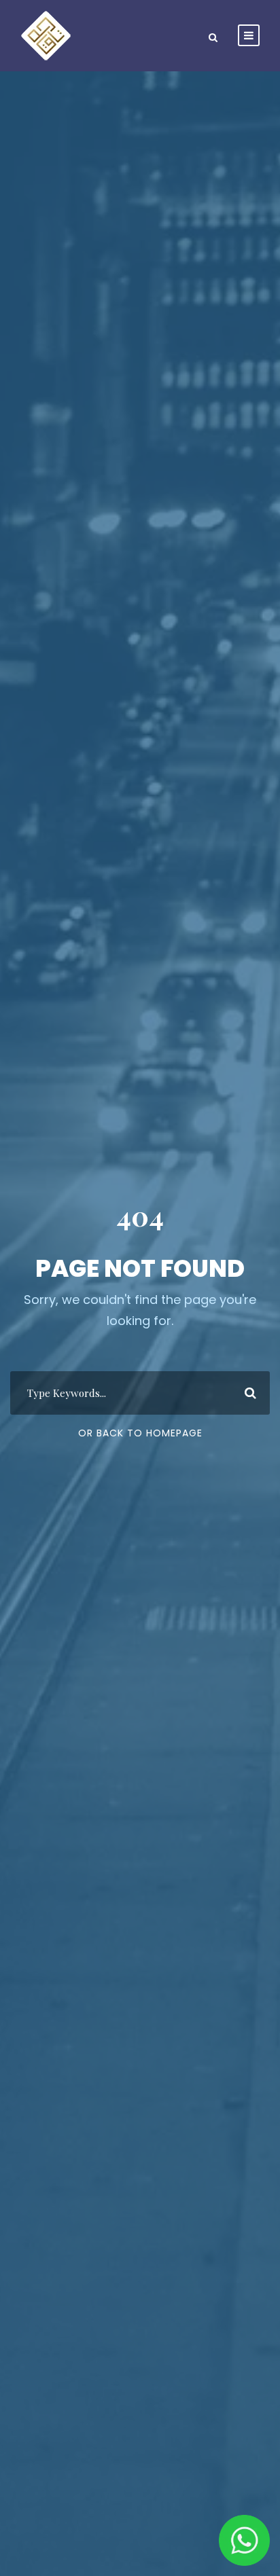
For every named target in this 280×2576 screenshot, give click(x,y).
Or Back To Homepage (140, 1433)
